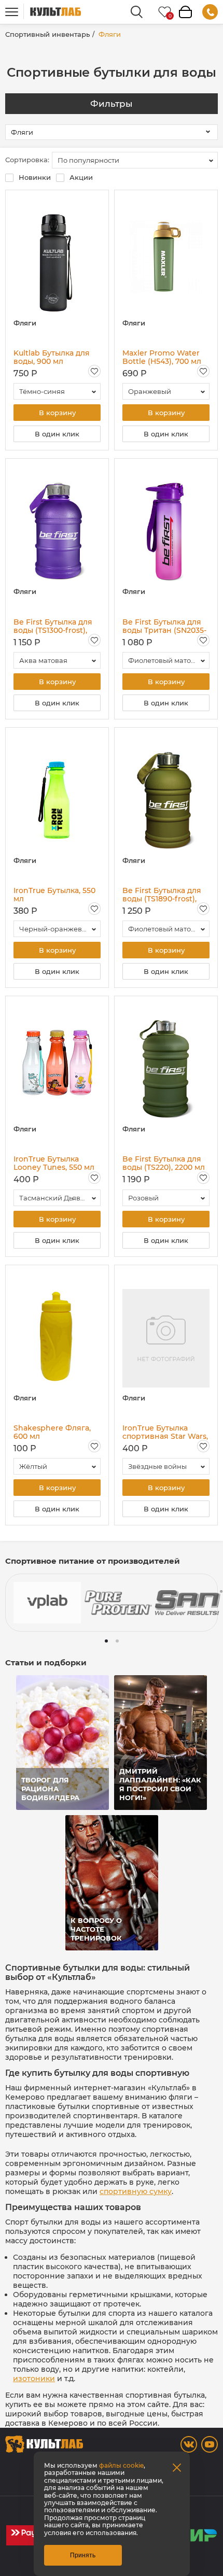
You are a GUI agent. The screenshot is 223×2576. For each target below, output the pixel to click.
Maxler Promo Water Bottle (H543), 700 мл (162, 357)
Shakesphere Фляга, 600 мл (52, 1432)
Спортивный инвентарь (47, 34)
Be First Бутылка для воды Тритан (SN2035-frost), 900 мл (164, 626)
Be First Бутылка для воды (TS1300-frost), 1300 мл (53, 626)
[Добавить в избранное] (94, 371)
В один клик (57, 434)
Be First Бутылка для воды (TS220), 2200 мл (164, 1163)
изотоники (34, 2379)
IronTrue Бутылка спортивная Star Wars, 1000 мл (165, 1432)
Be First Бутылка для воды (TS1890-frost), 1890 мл (162, 895)
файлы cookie (121, 2465)
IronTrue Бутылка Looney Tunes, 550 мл (54, 1163)
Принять (83, 2555)
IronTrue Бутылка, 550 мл (54, 895)
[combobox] (135, 160)
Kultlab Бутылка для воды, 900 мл (52, 357)
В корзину (57, 413)
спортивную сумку (136, 2191)
